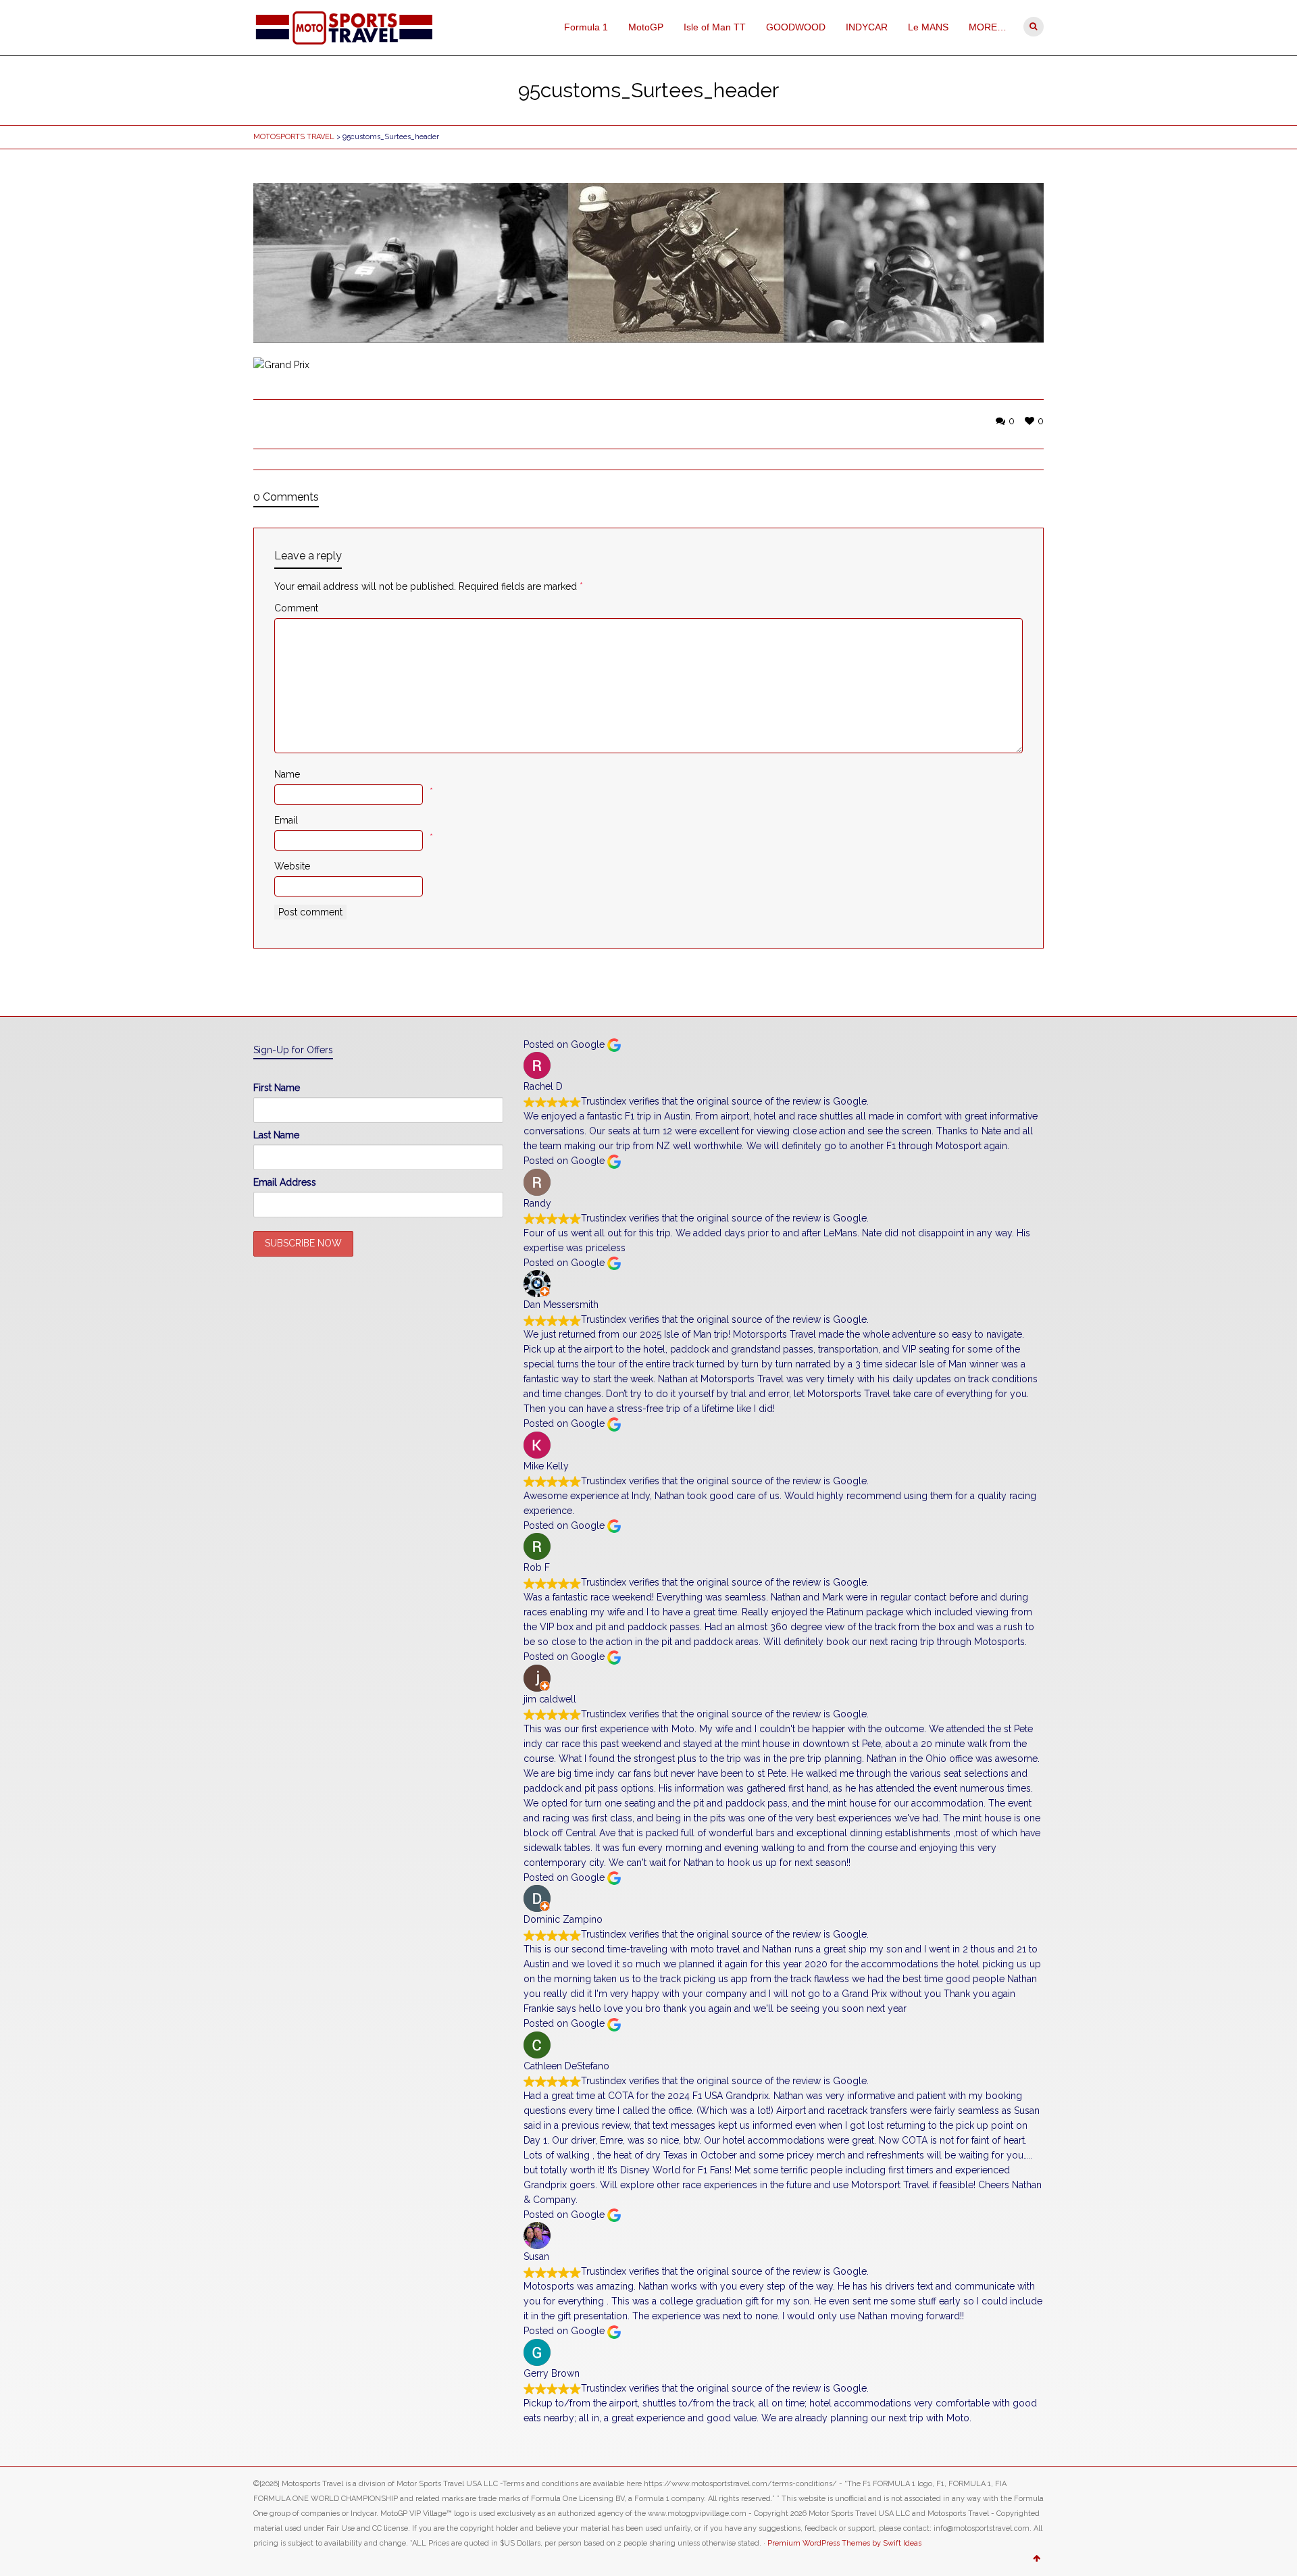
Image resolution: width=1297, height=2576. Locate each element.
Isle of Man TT (715, 27)
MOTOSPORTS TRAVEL (294, 137)
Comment (296, 608)
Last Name (276, 1135)
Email (286, 820)
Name (287, 774)
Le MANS (928, 27)
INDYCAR (867, 27)
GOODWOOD (796, 27)
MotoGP (646, 27)
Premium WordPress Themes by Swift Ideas (844, 2543)
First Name (277, 1088)
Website (292, 866)
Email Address (285, 1182)
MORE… (988, 27)
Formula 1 (586, 27)
